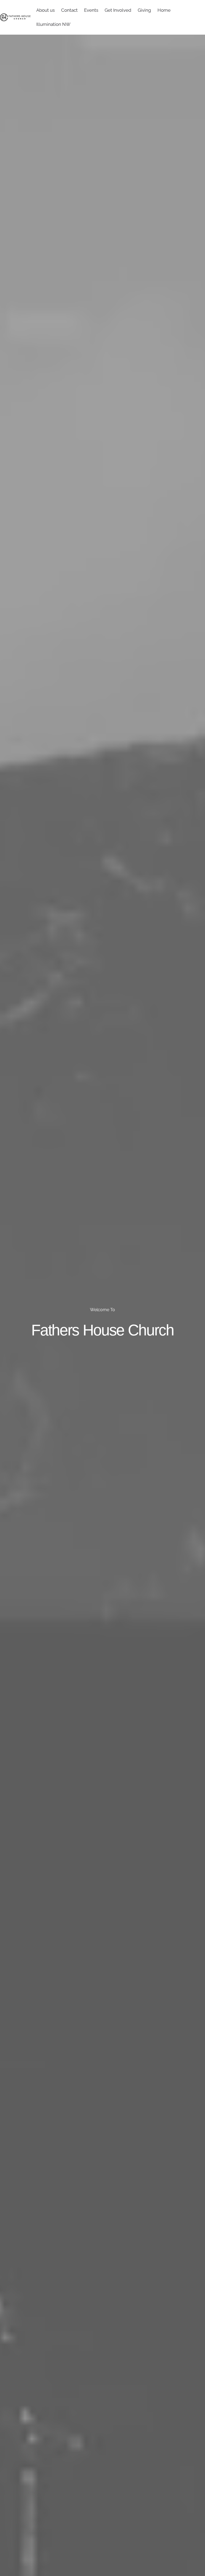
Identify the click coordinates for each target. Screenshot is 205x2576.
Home (164, 10)
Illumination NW (53, 24)
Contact (69, 10)
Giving (144, 10)
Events (91, 10)
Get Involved (118, 10)
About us (46, 10)
